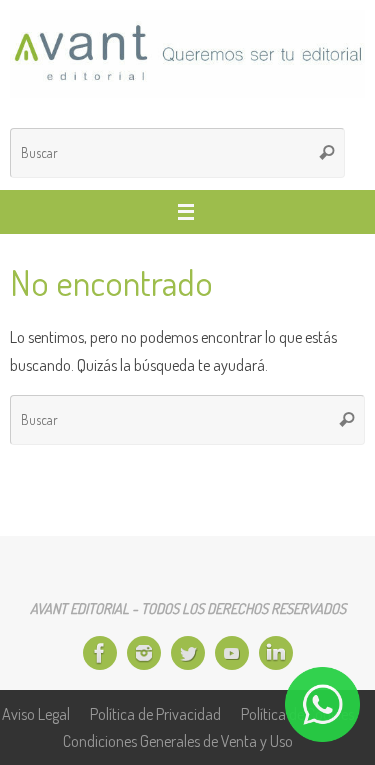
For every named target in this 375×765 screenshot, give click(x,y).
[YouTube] (232, 653)
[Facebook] (100, 653)
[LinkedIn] (276, 653)
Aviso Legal (36, 713)
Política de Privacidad (155, 713)
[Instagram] (144, 653)
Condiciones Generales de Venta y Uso (178, 740)
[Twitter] (188, 653)
